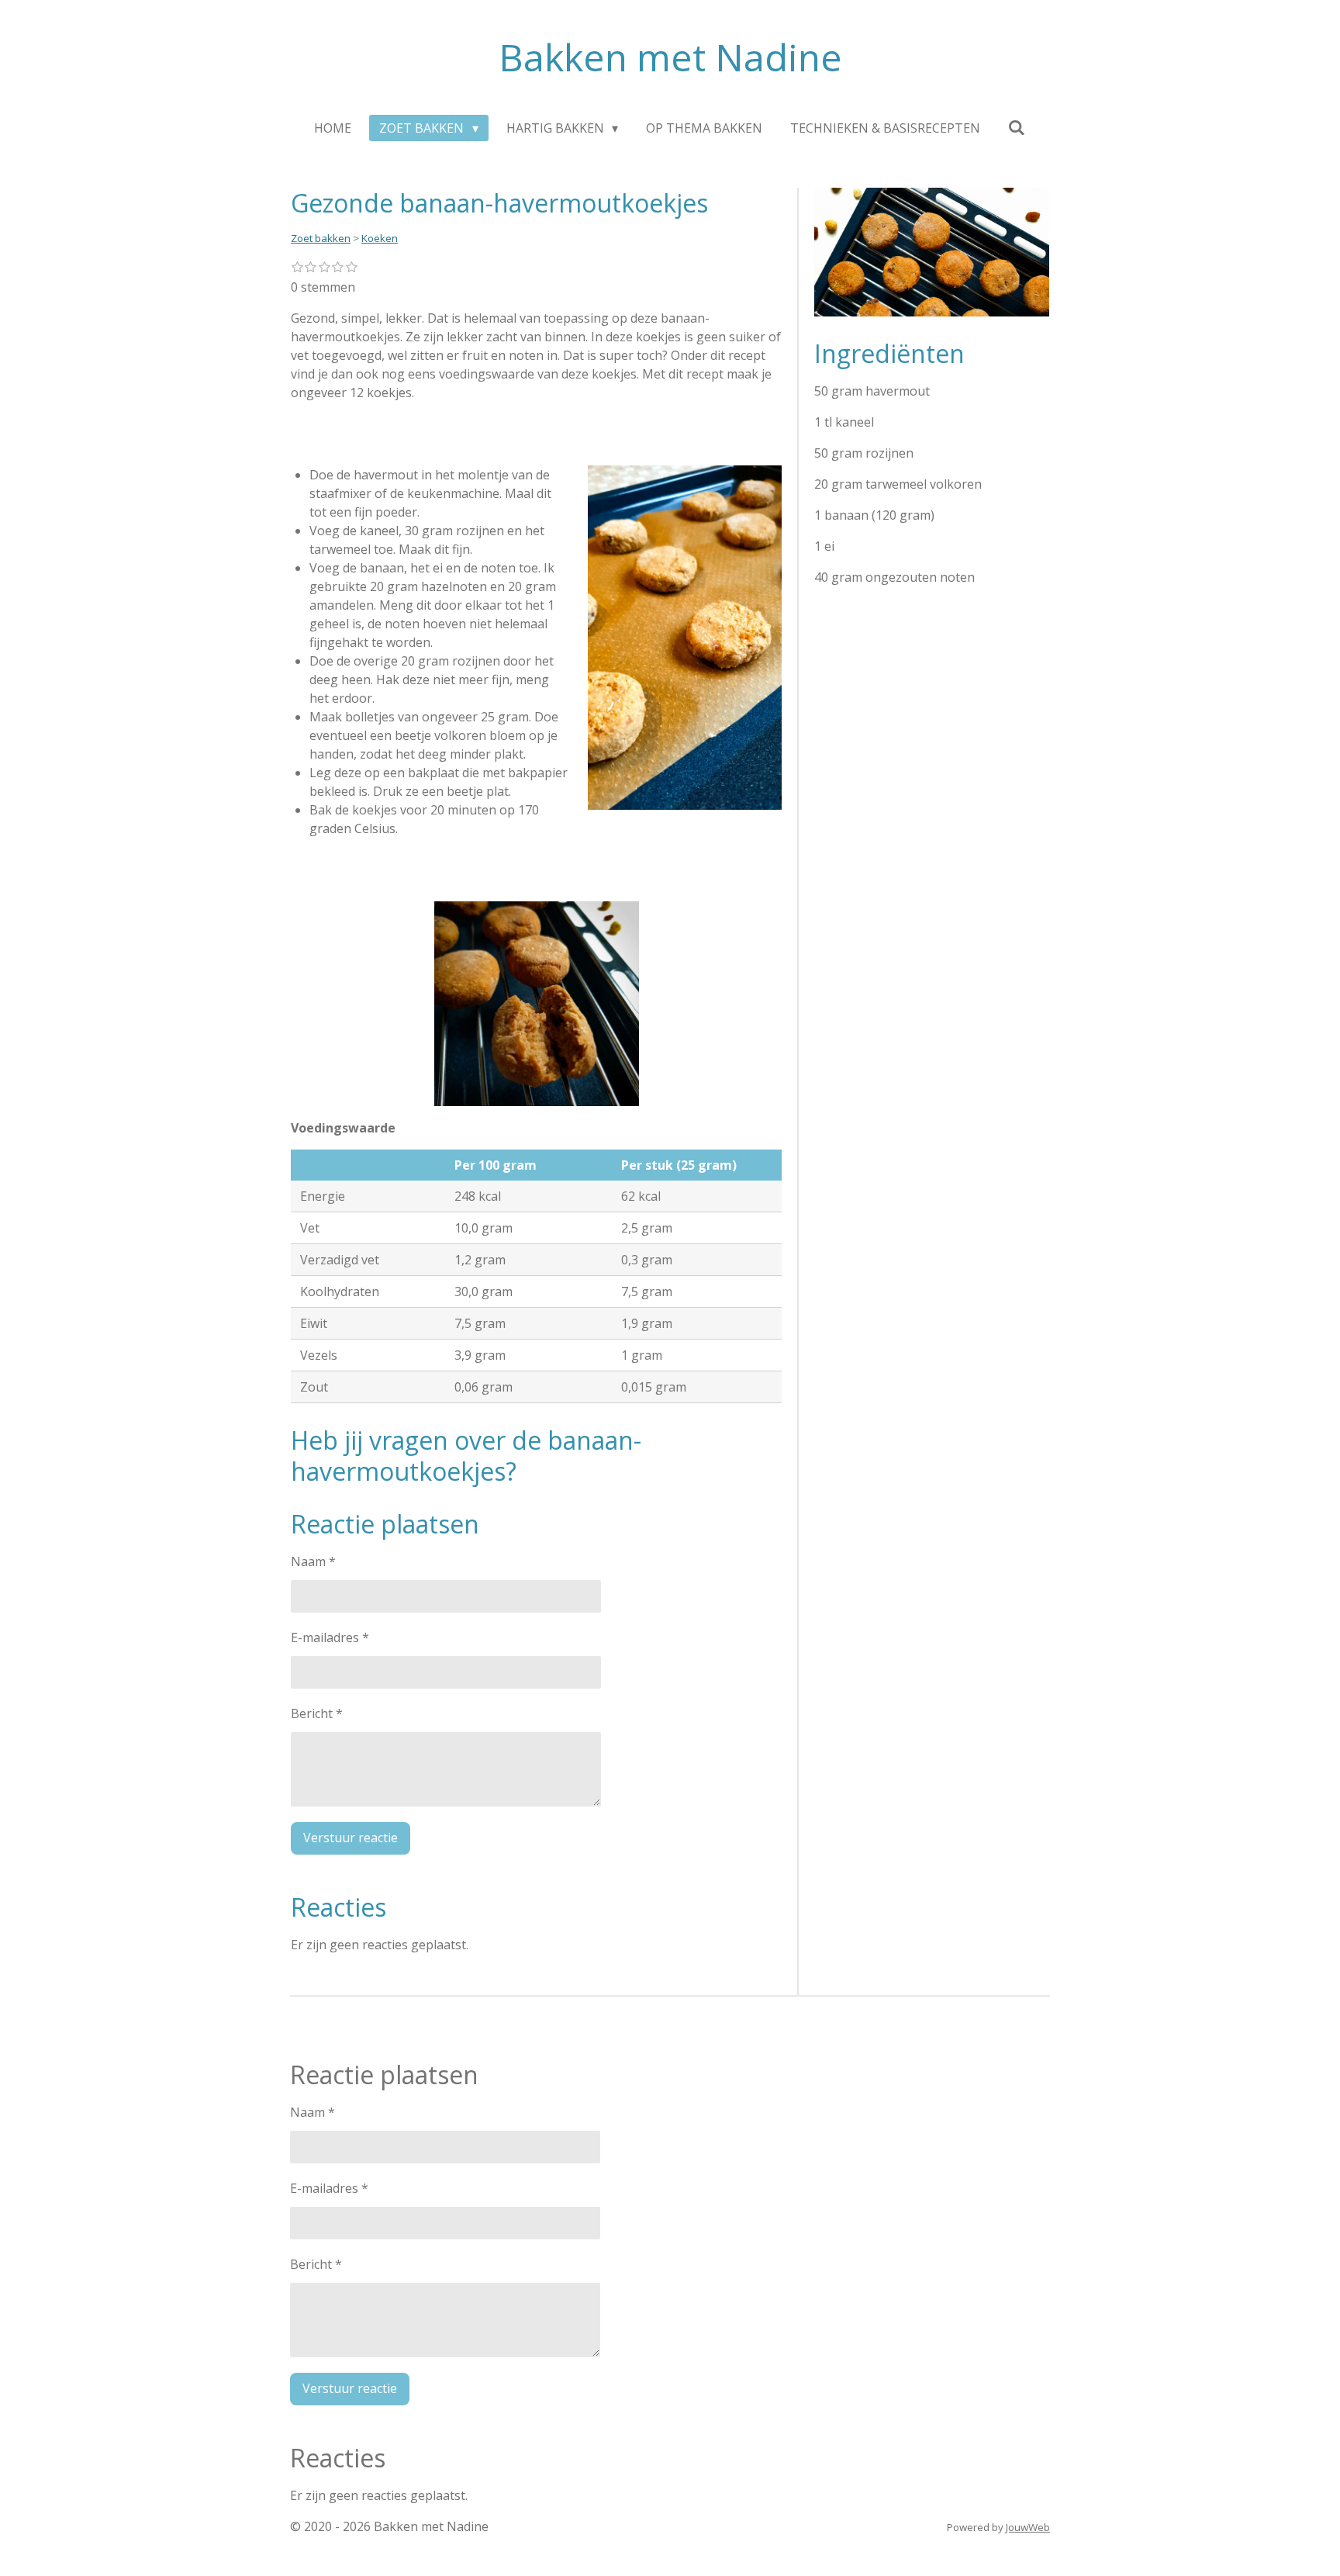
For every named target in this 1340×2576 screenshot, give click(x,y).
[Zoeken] (1017, 127)
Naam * (313, 1561)
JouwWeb (1028, 2527)
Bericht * (317, 1713)
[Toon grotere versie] (685, 638)
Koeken (380, 238)
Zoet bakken (321, 238)
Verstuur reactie (351, 1838)
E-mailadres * (330, 1637)
